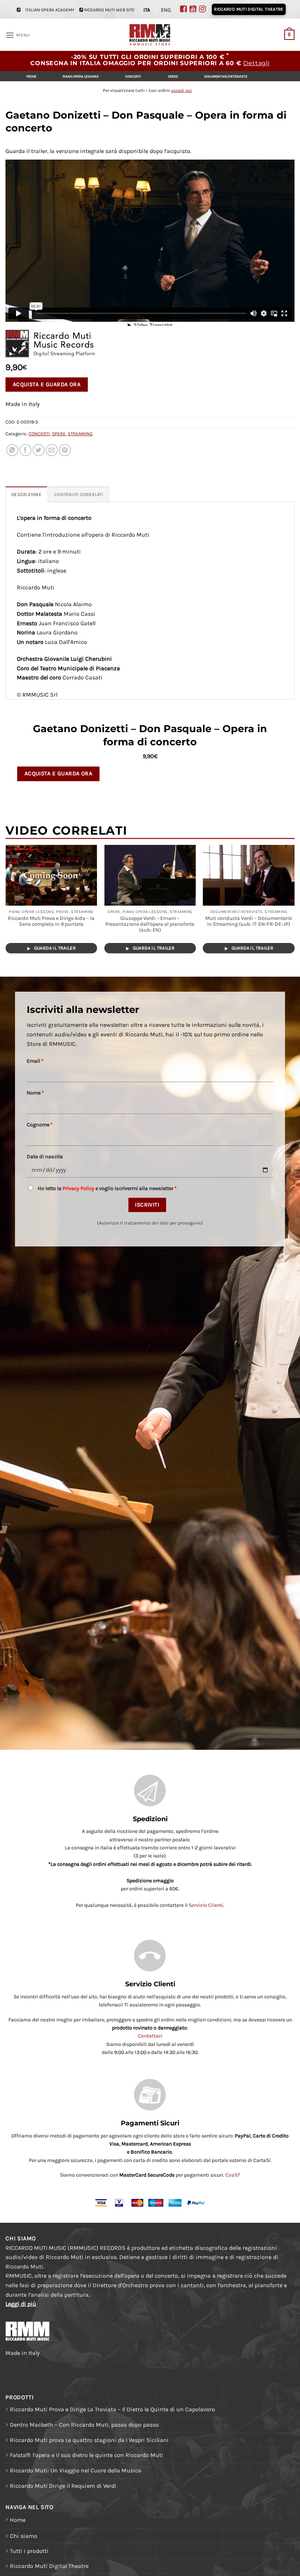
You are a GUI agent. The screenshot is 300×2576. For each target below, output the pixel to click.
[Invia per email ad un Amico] (52, 450)
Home (18, 2520)
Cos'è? (233, 2175)
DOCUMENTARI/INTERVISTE (226, 76)
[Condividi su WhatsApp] (12, 450)
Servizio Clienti (206, 1905)
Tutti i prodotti (29, 2551)
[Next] (294, 904)
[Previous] (6, 904)
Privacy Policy (78, 1188)
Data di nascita (45, 1157)
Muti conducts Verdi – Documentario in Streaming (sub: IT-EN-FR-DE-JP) (249, 921)
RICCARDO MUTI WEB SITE (109, 10)
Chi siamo (24, 2536)
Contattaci (150, 2036)
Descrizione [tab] (26, 494)
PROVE (31, 76)
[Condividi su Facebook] (25, 450)
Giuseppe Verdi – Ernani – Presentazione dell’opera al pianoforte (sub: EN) (150, 924)
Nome (35, 1093)
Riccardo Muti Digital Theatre (49, 2566)
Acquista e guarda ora (47, 384)
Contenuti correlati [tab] (79, 494)
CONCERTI (133, 76)
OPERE (173, 76)
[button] (18, 35)
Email (35, 1061)
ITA (147, 10)
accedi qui (182, 90)
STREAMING (80, 434)
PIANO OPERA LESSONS (81, 76)
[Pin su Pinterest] (65, 450)
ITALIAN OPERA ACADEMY (50, 10)
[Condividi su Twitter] (39, 450)
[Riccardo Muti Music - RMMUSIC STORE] (150, 35)
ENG (166, 10)
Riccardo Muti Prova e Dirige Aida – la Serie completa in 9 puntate (51, 921)
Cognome (40, 1125)
